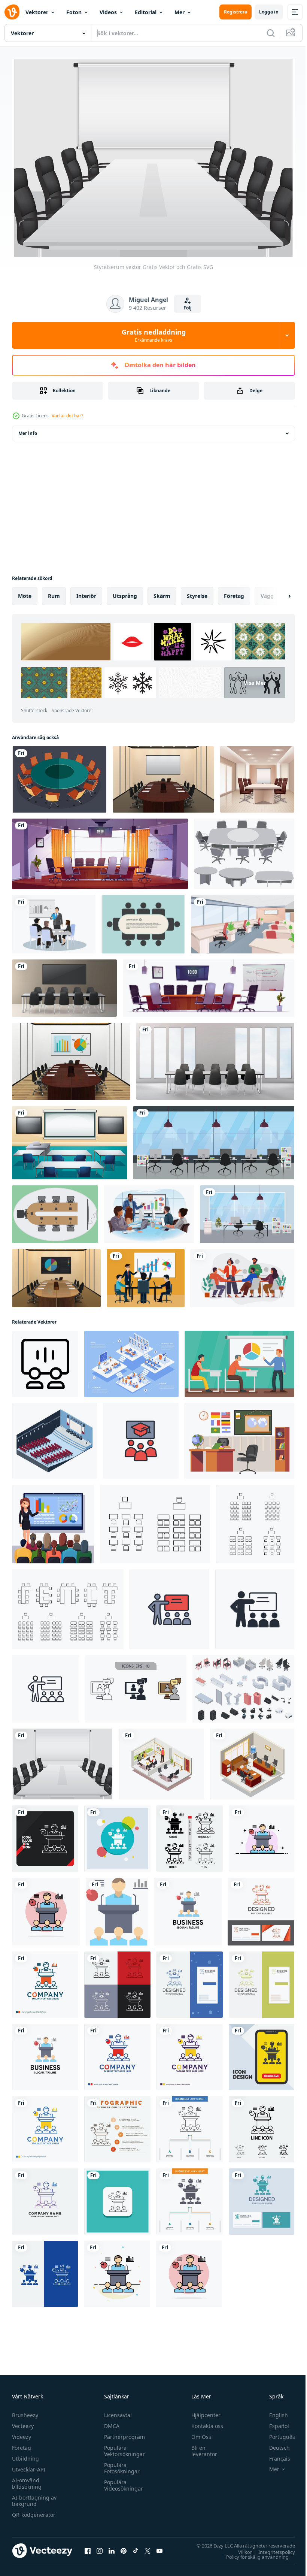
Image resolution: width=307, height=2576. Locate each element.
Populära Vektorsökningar (123, 2447)
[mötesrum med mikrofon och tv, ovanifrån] (55, 1210)
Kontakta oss (204, 2422)
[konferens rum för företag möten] (100, 850)
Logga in (269, 12)
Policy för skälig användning (252, 2553)
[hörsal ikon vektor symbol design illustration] (45, 1360)
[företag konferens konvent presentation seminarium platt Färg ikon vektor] (262, 1835)
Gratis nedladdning (154, 335)
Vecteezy (23, 2422)
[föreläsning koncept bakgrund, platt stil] (239, 1360)
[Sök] (271, 33)
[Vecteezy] (12, 12)
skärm (162, 592)
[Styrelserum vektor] (63, 1760)
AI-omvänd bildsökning (27, 2479)
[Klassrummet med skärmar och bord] (70, 1139)
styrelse (197, 592)
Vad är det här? (67, 416)
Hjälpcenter (203, 2411)
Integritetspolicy (271, 2548)
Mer (180, 12)
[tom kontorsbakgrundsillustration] (243, 920)
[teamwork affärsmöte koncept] (146, 1274)
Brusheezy (25, 2411)
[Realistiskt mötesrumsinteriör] (257, 776)
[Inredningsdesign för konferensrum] (56, 1274)
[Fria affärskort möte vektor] (143, 920)
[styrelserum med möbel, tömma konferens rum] (215, 1058)
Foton (74, 12)
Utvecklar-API (29, 2465)
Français (274, 2454)
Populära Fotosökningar (120, 2464)
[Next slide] (277, 592)
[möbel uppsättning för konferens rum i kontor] (209, 984)
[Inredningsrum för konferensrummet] (163, 776)
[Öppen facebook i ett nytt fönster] (88, 2547)
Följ (188, 308)
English (273, 2411)
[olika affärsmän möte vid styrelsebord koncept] (149, 1210)
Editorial (146, 12)
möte (25, 592)
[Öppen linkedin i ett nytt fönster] (112, 2547)
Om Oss (198, 2433)
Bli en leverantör (201, 2447)
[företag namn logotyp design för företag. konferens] (117, 2053)
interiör (86, 592)
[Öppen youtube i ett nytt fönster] (159, 2547)
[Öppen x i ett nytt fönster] (148, 2547)
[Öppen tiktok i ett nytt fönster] (136, 2547)
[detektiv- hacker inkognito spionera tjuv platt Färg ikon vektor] (117, 2270)
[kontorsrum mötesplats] (162, 1760)
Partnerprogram (123, 2433)
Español (273, 2422)
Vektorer (37, 12)
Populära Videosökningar (122, 2481)
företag (234, 592)
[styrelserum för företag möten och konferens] (64, 984)
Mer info (28, 430)
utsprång (125, 592)
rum (54, 592)
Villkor (239, 2548)
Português (276, 2433)
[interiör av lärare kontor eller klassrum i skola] (239, 1437)
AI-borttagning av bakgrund (34, 2497)
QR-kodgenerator (34, 2511)
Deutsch (274, 2444)
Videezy (22, 2433)
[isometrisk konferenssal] (54, 1437)
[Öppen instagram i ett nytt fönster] (100, 2547)
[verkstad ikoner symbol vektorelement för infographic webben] (136, 1685)
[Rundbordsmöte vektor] (59, 776)
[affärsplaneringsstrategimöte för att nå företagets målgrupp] (54, 920)
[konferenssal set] (243, 1685)
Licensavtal (116, 2411)
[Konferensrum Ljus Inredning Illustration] (71, 1058)
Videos (108, 12)
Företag (22, 2444)
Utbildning (25, 2454)
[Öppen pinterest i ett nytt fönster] (124, 2547)
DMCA (110, 2422)
